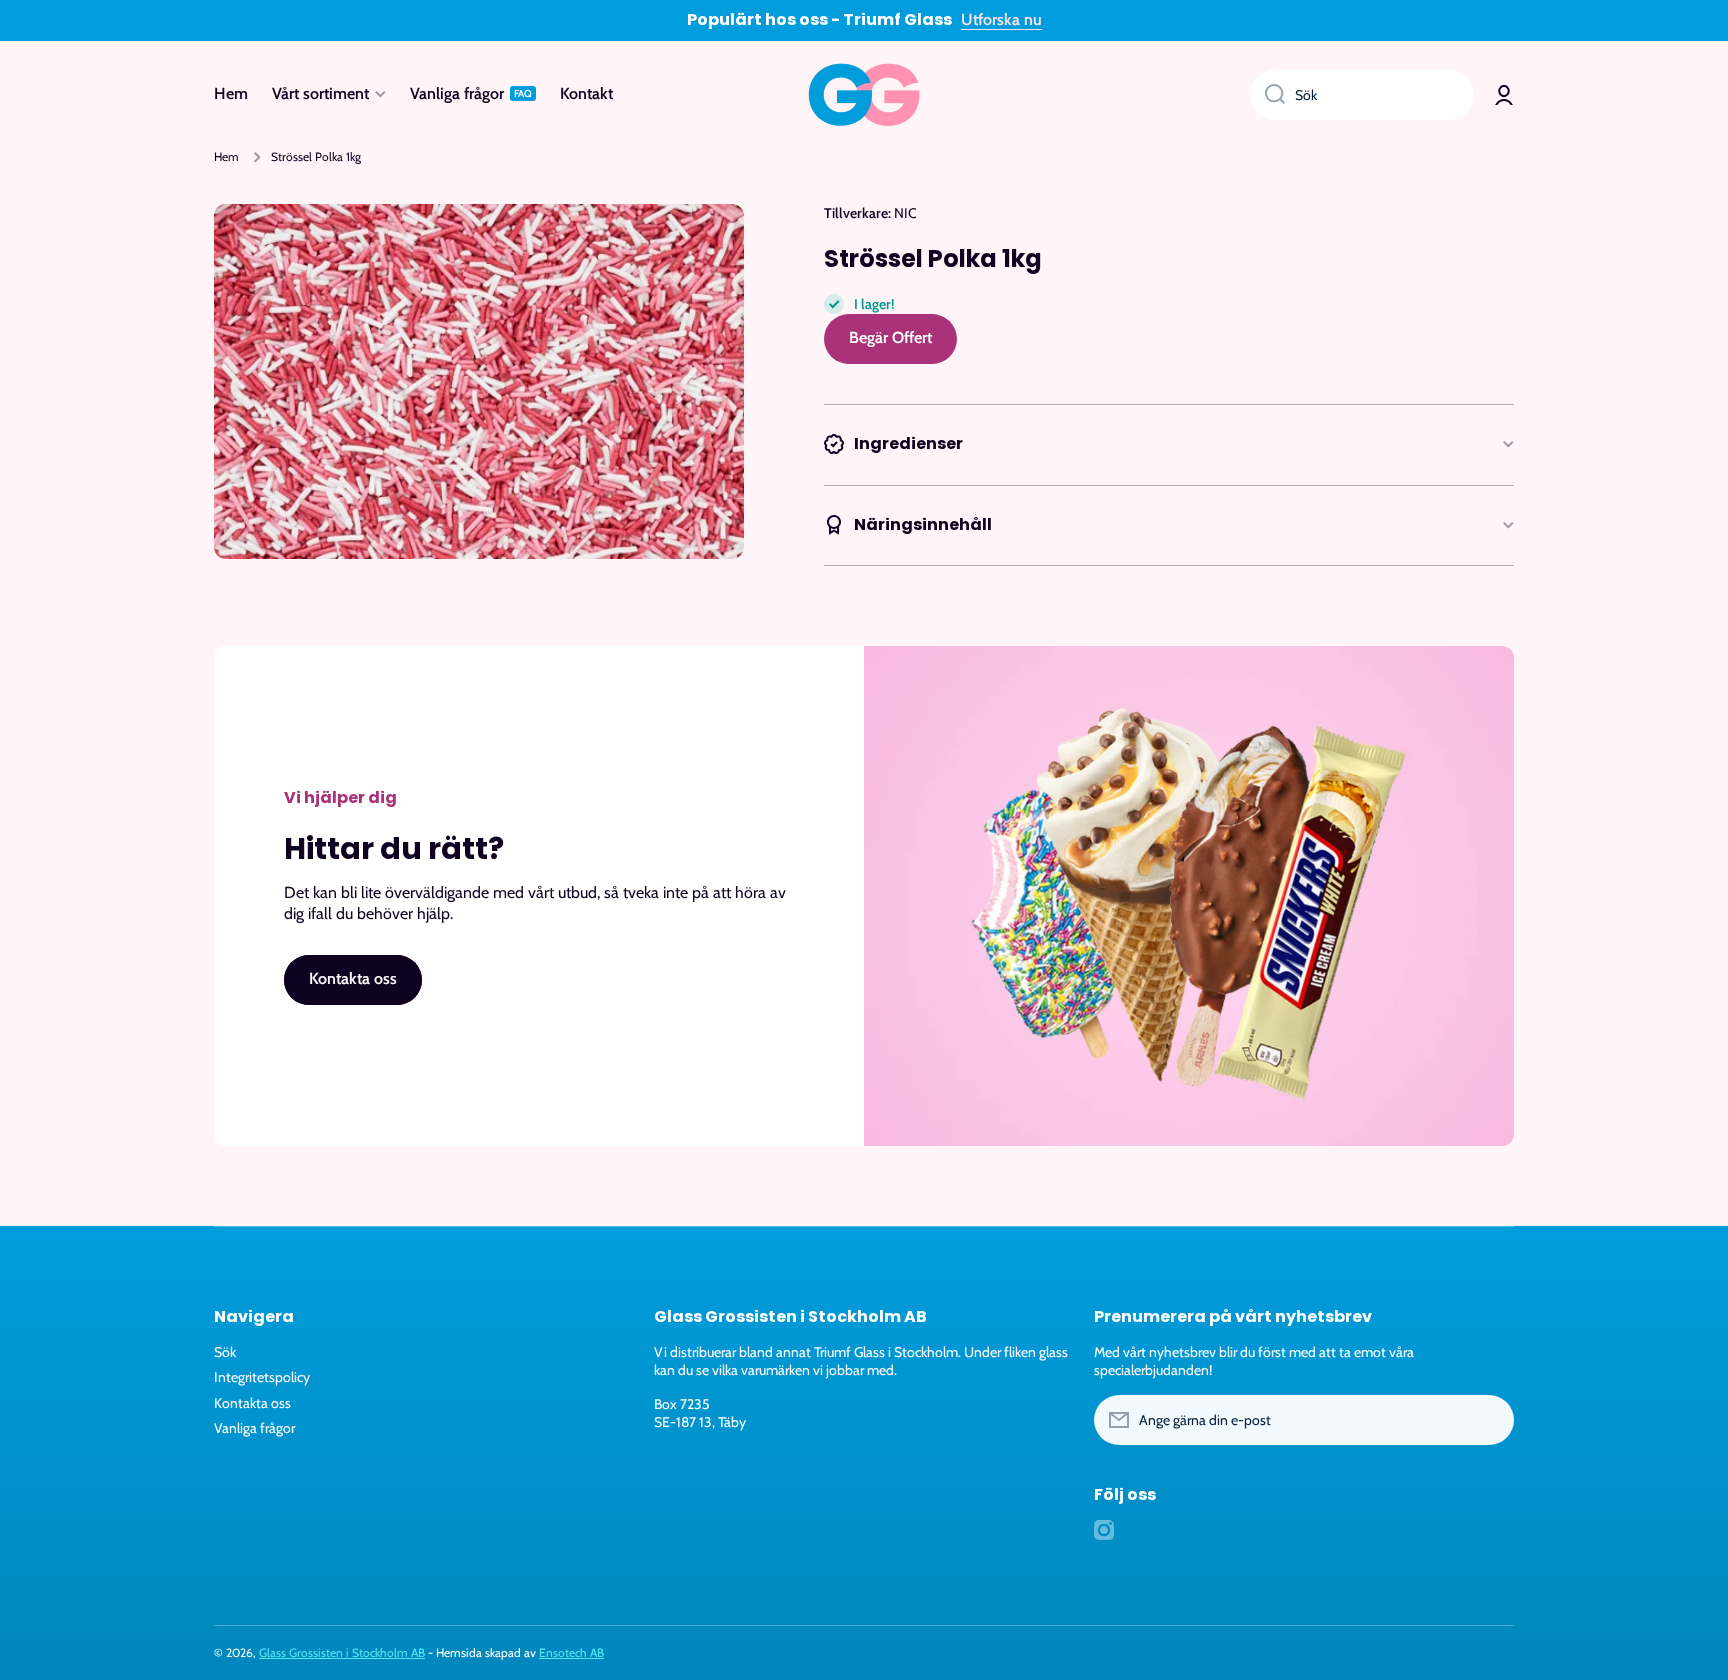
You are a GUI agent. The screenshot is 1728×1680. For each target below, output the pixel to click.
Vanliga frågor (254, 1428)
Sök (225, 1352)
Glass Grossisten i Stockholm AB (342, 1652)
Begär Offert (890, 337)
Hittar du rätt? (394, 848)
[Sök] (1267, 95)
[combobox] (1362, 95)
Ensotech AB (571, 1652)
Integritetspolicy (262, 1377)
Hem (226, 156)
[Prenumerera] (1489, 1420)
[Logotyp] (864, 95)
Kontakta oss (252, 1403)
